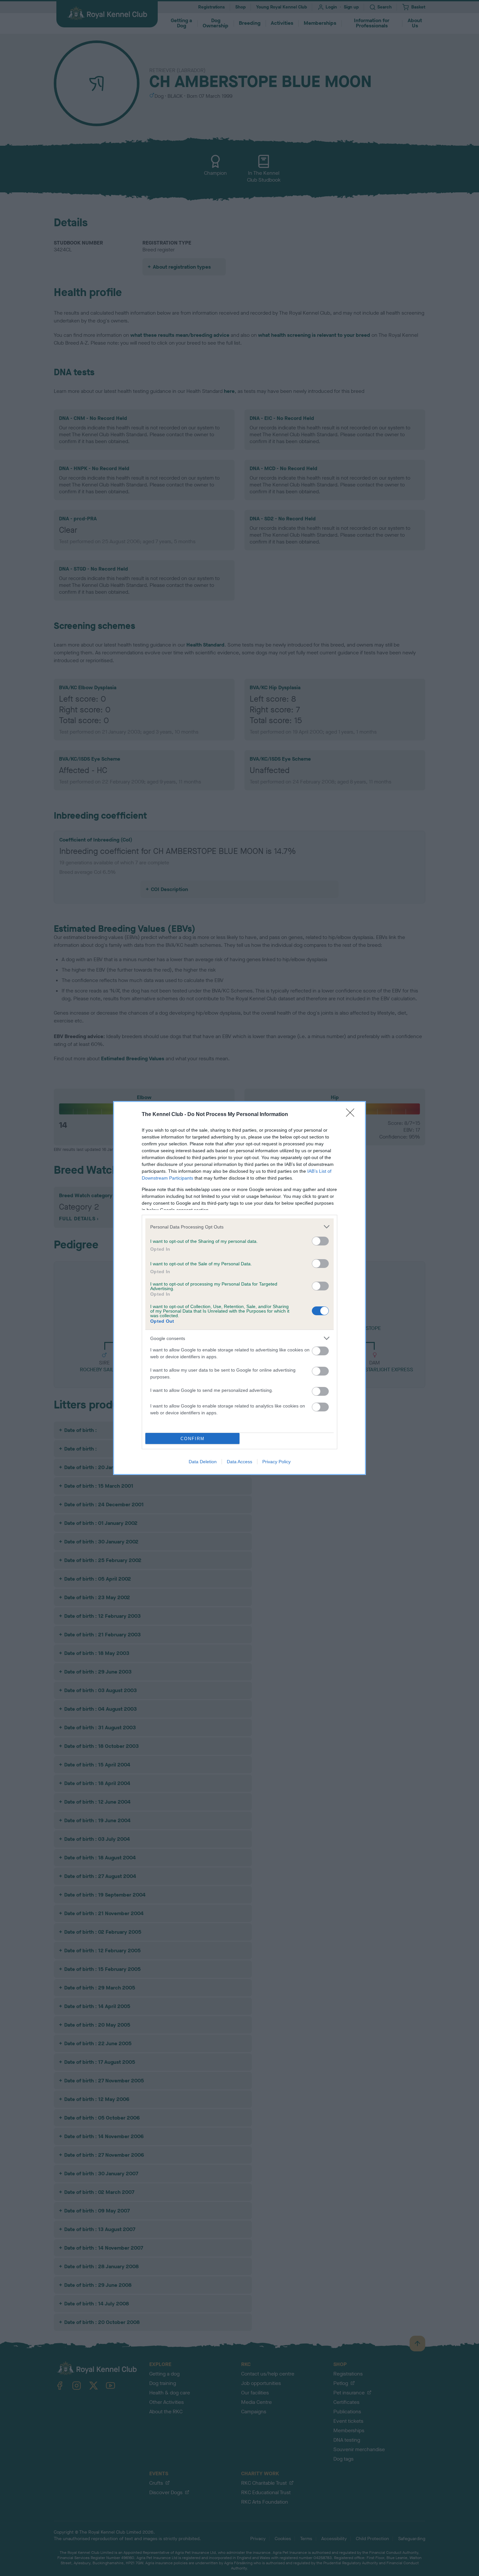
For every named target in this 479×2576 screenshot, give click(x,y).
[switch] (320, 1241)
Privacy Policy (276, 1462)
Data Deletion (203, 1462)
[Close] (352, 1115)
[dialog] (239, 1288)
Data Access (239, 1462)
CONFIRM (193, 1439)
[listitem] (239, 1227)
